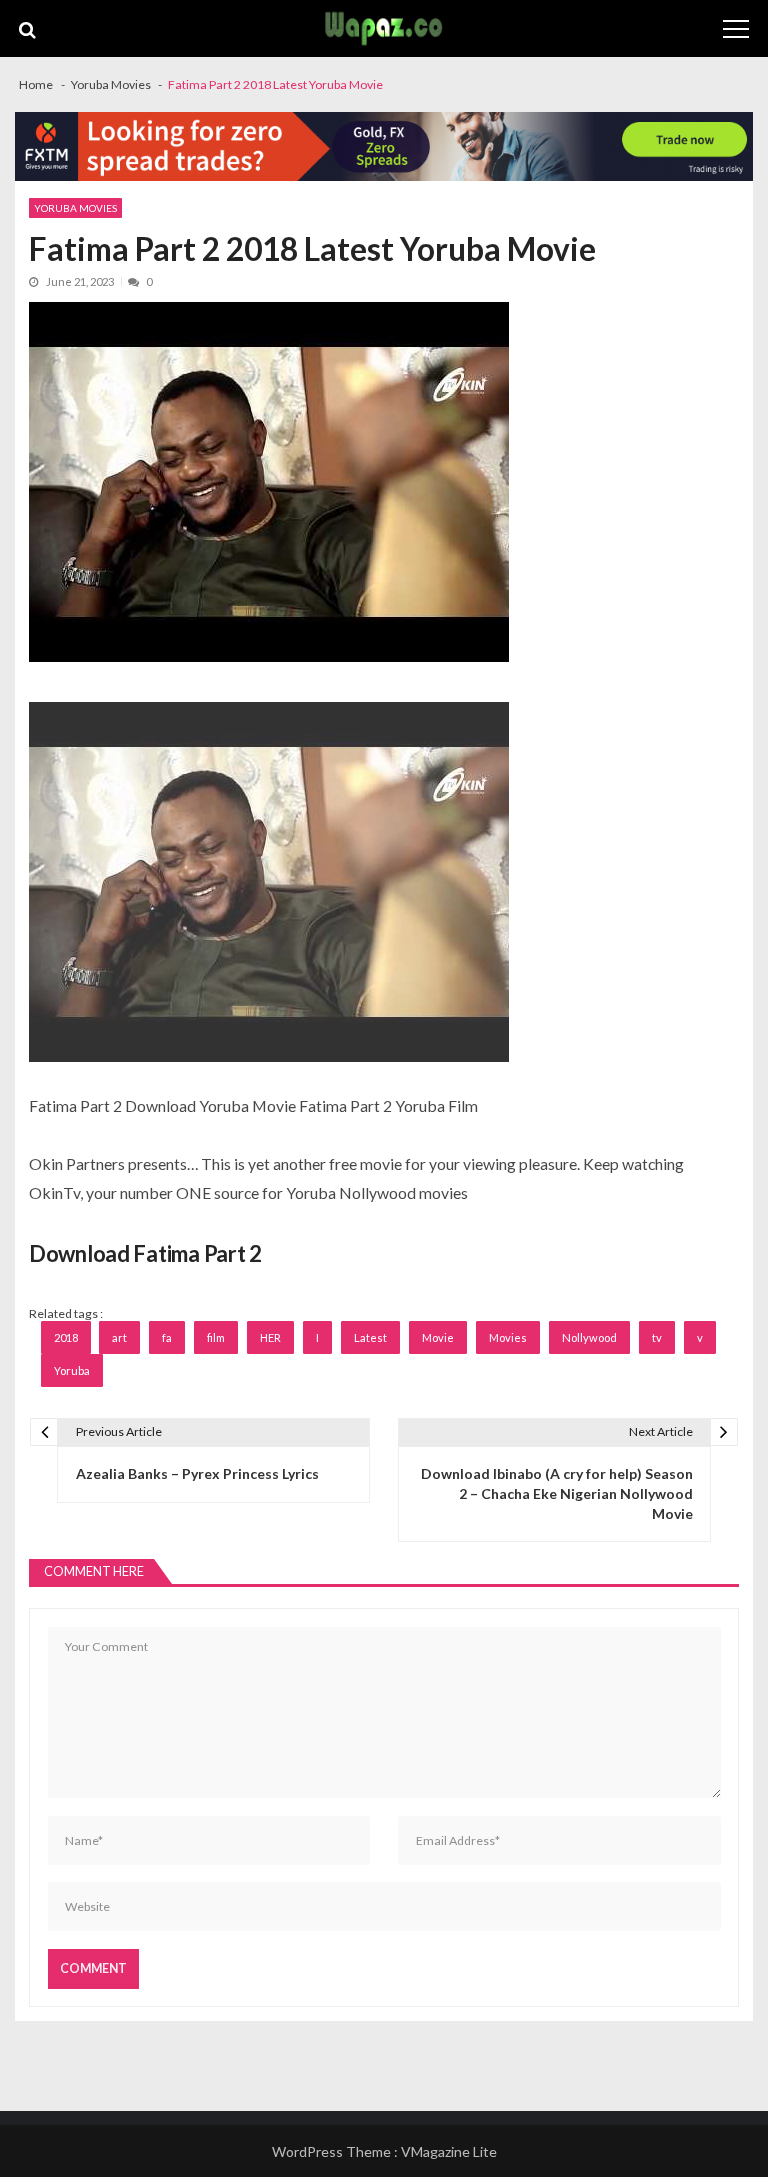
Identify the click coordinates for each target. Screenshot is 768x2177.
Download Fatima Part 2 (145, 1253)
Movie (438, 1337)
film (216, 1337)
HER (270, 1337)
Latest (370, 1337)
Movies (508, 1337)
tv (657, 1337)
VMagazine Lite (449, 2151)
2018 (66, 1337)
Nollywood (589, 1337)
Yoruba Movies (75, 208)
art (119, 1337)
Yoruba (72, 1370)
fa (167, 1337)
